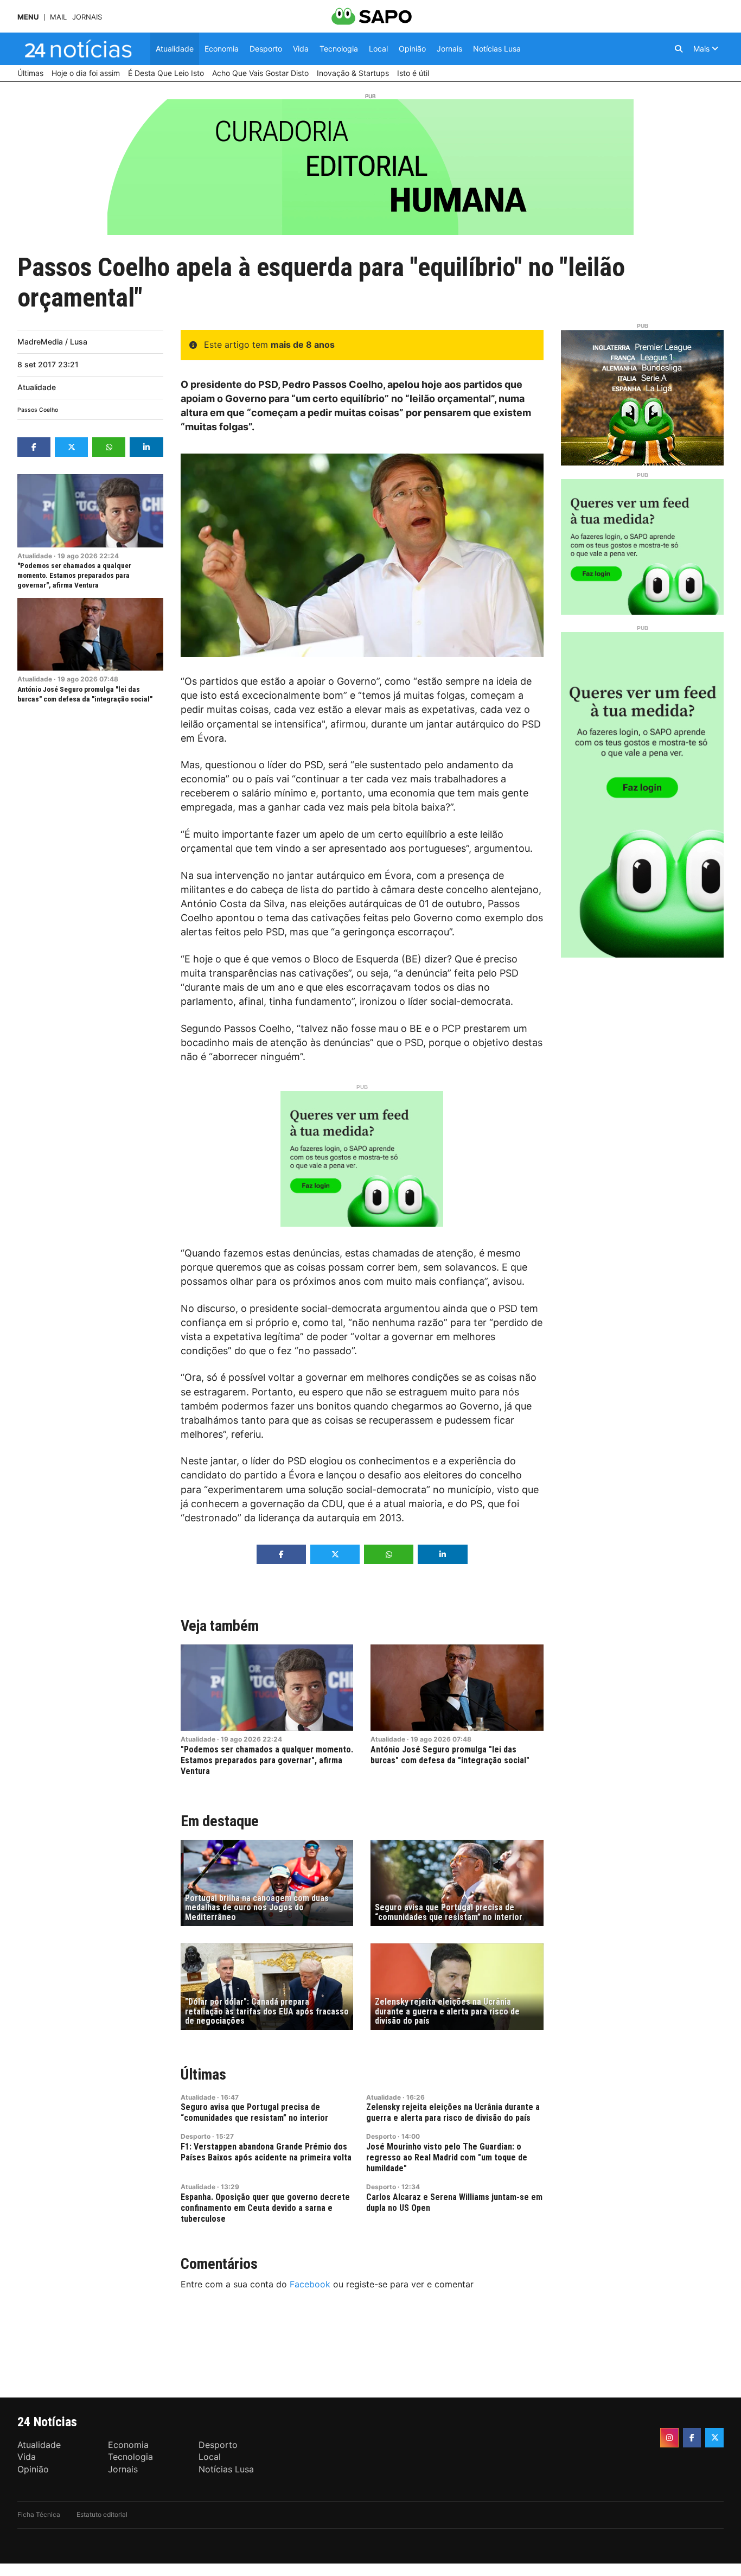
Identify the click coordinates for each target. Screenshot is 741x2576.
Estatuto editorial (102, 2514)
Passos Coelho (38, 410)
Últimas (203, 2074)
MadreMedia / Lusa (52, 342)
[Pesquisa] (679, 49)
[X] (714, 2438)
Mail (58, 17)
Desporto (196, 2136)
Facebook (310, 2284)
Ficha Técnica (39, 2514)
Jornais (87, 17)
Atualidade (37, 387)
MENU (28, 17)
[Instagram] (669, 2438)
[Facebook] (692, 2438)
